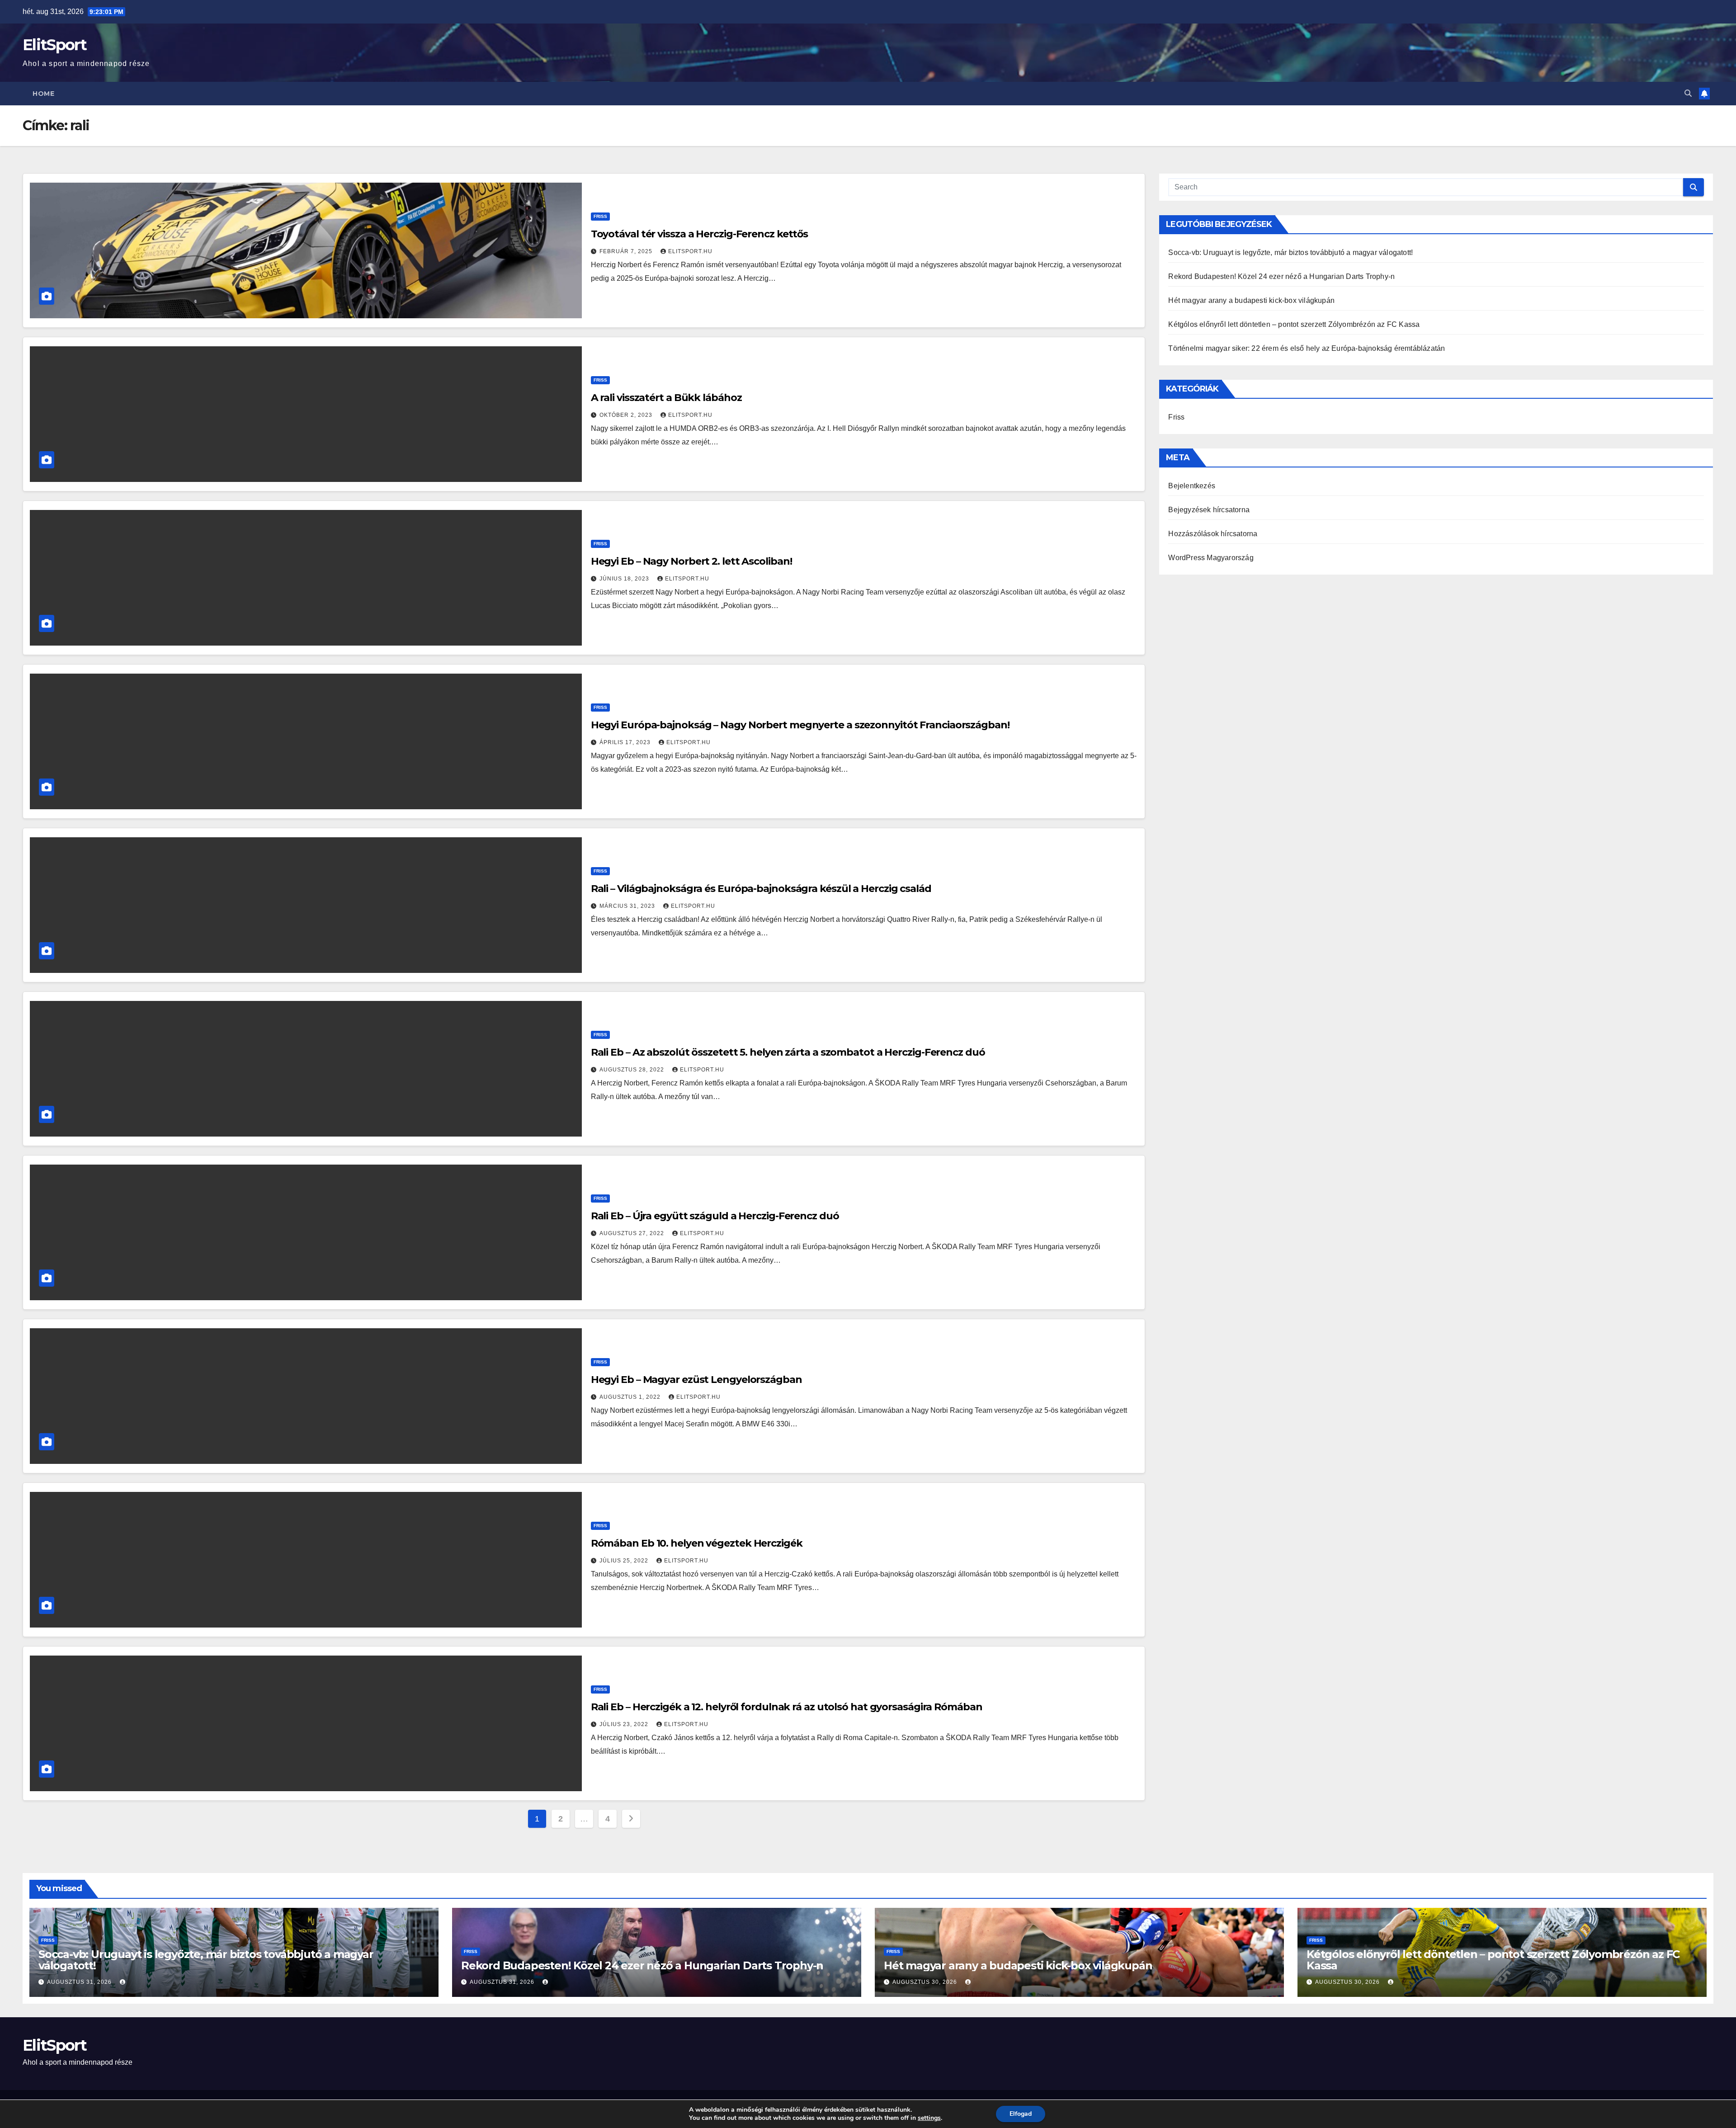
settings (929, 2118)
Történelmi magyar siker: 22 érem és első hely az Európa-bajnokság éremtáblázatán (1307, 348)
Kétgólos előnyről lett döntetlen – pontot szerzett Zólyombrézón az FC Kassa (1294, 324)
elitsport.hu (690, 251)
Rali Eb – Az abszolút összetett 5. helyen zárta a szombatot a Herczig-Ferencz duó (788, 1052)
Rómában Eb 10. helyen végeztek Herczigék (697, 1543)
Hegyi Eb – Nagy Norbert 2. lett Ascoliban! (691, 561)
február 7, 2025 (627, 251)
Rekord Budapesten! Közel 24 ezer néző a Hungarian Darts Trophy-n (1281, 276)
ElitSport (55, 45)
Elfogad (1021, 2114)
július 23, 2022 (625, 1724)
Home (43, 94)
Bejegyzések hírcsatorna (1209, 510)
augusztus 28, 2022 (633, 1070)
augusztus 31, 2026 (80, 1982)
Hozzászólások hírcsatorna (1213, 534)
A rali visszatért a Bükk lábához (666, 398)
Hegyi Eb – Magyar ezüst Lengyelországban (696, 1380)
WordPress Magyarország (1211, 558)
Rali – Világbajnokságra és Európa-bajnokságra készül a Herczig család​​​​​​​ (761, 889)
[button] (1688, 93)
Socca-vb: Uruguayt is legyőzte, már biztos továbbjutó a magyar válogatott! (1290, 252)
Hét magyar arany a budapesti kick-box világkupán (1251, 300)
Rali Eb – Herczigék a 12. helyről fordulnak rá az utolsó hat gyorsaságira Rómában (787, 1707)
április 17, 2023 (626, 742)
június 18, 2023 (625, 579)
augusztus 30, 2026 (926, 1982)
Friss (600, 216)
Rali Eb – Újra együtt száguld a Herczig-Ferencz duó (715, 1216)
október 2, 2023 (627, 415)
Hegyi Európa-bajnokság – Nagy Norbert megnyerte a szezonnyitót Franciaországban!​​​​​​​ (800, 725)
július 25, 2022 (625, 1561)
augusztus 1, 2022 (631, 1397)
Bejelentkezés (1192, 486)
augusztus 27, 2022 (633, 1233)
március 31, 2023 (628, 906)
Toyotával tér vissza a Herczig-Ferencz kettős (700, 234)
